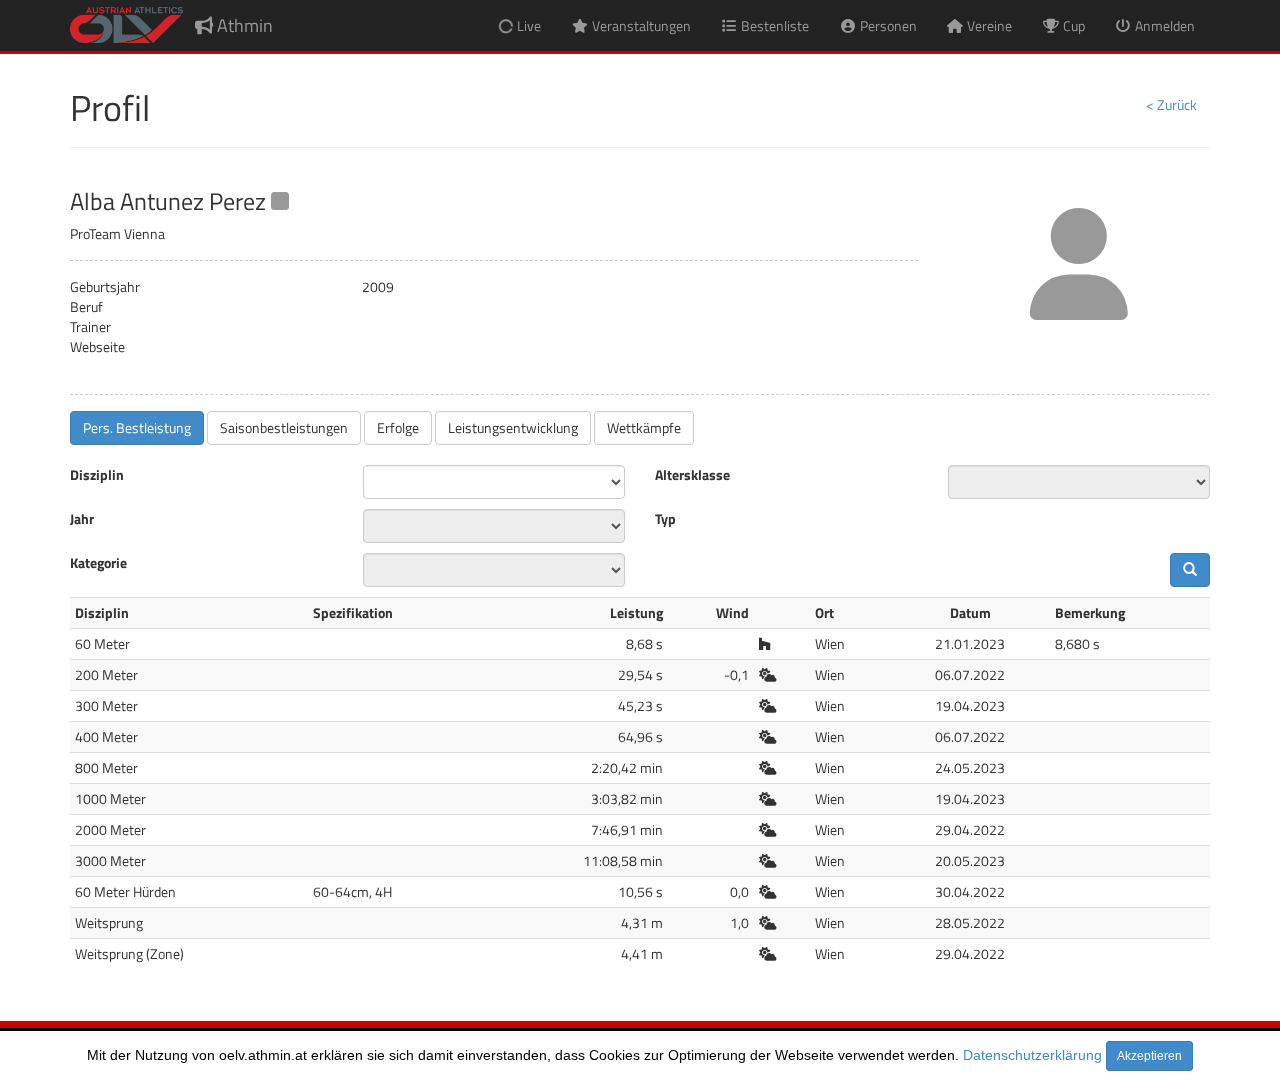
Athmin (243, 25)
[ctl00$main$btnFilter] (1190, 570)
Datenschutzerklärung (1032, 1055)
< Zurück (1171, 104)
